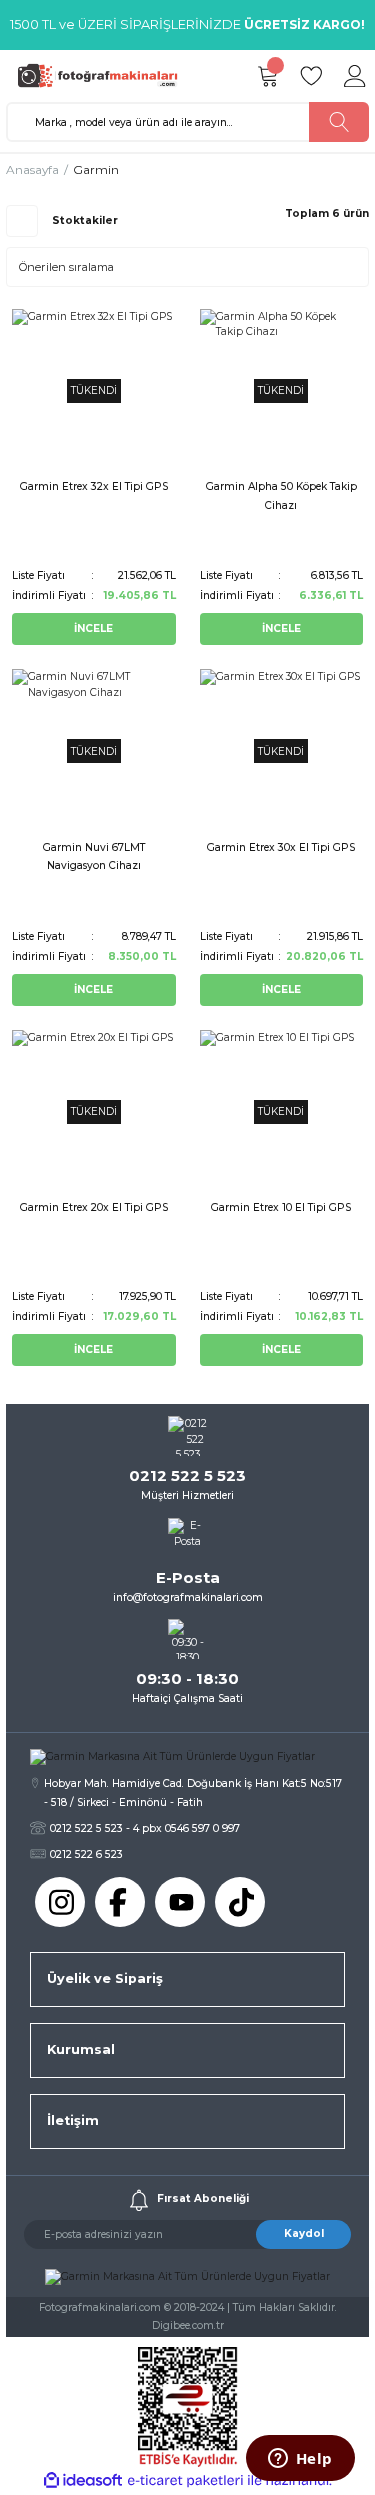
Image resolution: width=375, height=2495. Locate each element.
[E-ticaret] (185, 2480)
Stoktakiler (85, 220)
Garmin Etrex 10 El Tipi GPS (281, 1207)
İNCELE (93, 628)
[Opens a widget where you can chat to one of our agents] (300, 2460)
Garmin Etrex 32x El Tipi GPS (94, 486)
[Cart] (267, 76)
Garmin (96, 169)
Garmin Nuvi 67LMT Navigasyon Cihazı (94, 856)
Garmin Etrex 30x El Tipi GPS (281, 847)
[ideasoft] (83, 2481)
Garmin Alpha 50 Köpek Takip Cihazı (281, 495)
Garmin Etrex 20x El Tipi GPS (94, 1207)
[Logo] (102, 75)
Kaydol (304, 2233)
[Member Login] (355, 76)
